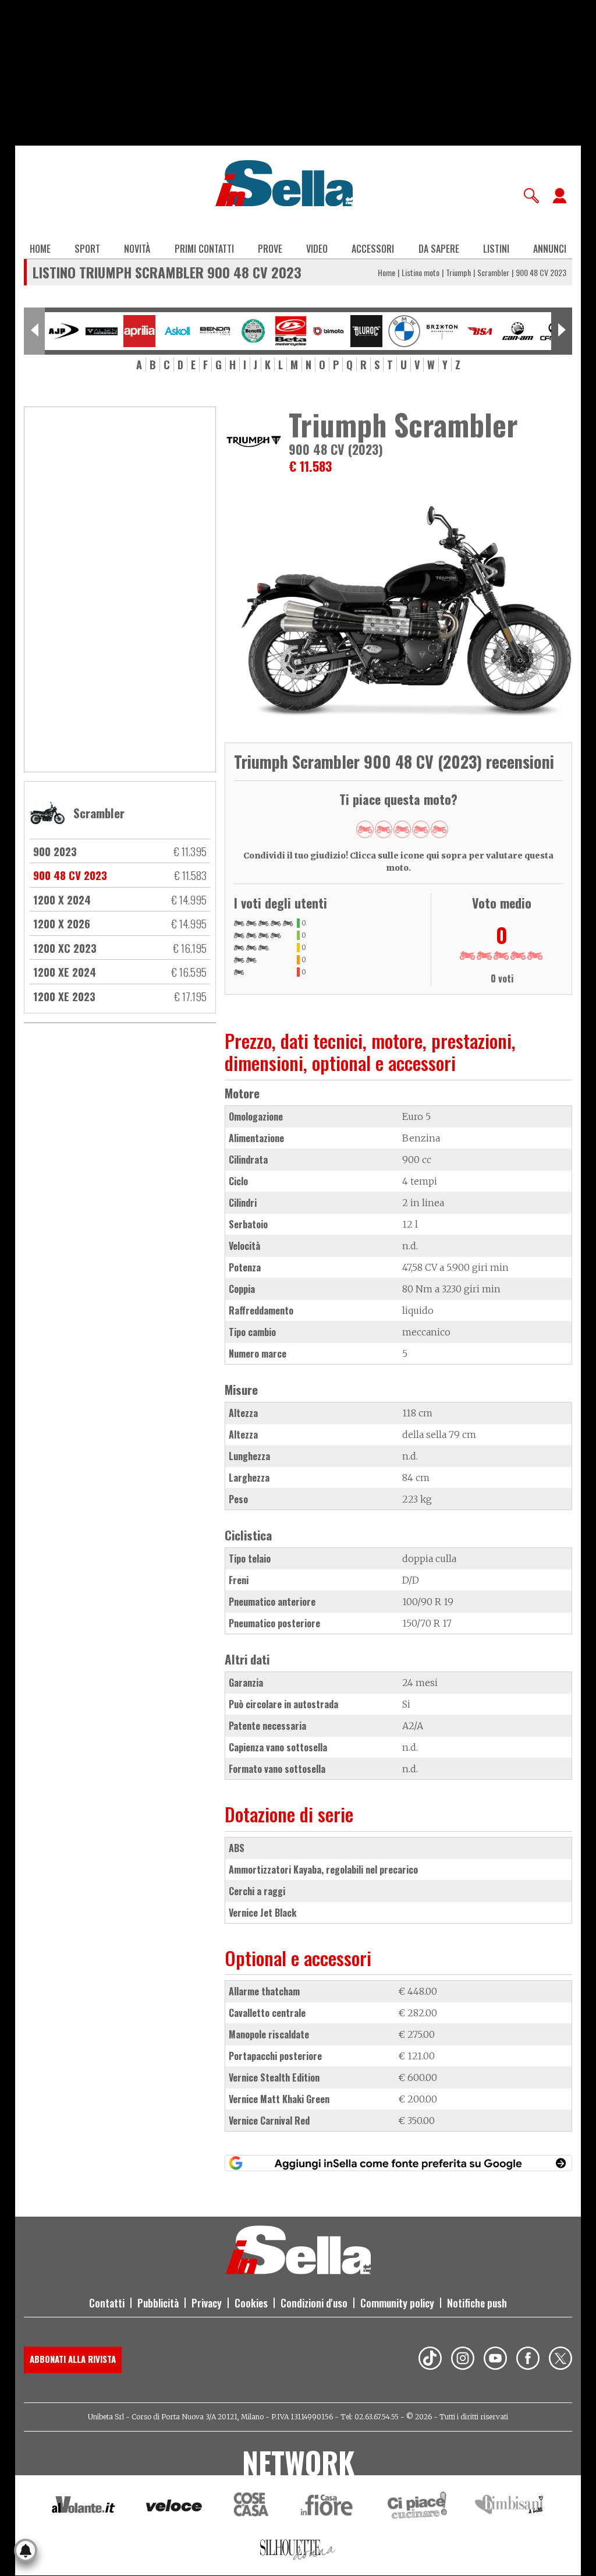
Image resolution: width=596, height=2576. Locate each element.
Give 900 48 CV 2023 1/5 (365, 829)
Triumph (458, 272)
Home (40, 249)
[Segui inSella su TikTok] (430, 2360)
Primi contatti (204, 249)
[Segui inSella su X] (560, 2360)
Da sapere (439, 249)
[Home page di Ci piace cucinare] (417, 2507)
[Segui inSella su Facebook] (528, 2360)
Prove (270, 249)
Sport (87, 249)
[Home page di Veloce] (175, 2507)
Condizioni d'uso (314, 2303)
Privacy (207, 2303)
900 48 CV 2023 (70, 875)
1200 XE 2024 (65, 971)
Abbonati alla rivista (73, 2359)
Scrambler (493, 272)
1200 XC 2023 (65, 948)
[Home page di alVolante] (84, 2507)
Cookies (251, 2303)
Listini (496, 249)
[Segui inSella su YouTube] (495, 2360)
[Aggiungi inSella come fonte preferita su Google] (398, 2163)
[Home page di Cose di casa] (249, 2507)
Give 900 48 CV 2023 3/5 (402, 829)
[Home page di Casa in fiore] (328, 2507)
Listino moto (421, 272)
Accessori (373, 249)
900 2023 (55, 851)
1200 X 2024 (62, 899)
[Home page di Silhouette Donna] (298, 2552)
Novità (137, 249)
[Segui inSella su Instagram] (463, 2360)
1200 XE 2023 (64, 996)
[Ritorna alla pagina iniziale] (298, 2271)
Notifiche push (477, 2303)
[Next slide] (562, 331)
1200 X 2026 (62, 923)
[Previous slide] (34, 331)
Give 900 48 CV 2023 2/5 (384, 829)
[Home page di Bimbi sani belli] (509, 2507)
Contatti (107, 2303)
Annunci (550, 249)
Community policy (397, 2303)
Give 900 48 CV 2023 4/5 (421, 829)
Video (317, 249)
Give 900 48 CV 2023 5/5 (439, 829)
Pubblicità (158, 2303)
